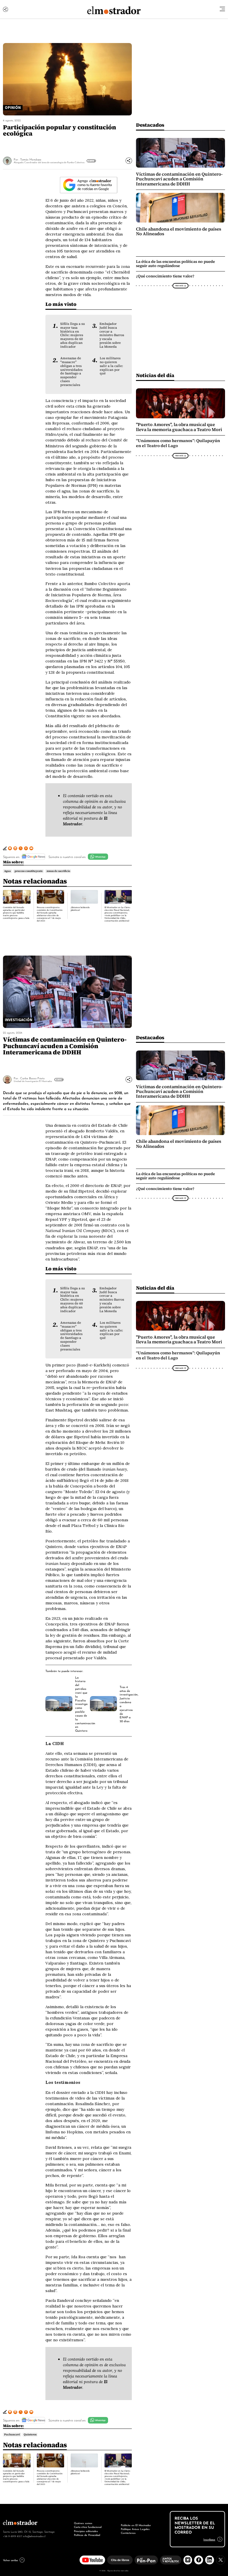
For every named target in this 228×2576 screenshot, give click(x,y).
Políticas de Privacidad (87, 2535)
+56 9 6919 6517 (12, 2536)
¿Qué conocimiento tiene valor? (165, 276)
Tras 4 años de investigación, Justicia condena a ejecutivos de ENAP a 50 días (129, 1704)
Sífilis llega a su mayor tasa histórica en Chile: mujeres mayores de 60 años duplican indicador (73, 335)
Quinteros (30, 2434)
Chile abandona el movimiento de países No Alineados (179, 231)
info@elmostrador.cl (34, 2536)
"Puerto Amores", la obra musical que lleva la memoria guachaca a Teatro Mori (179, 427)
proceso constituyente (29, 871)
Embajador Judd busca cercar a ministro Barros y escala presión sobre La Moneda (112, 335)
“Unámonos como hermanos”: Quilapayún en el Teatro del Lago (178, 443)
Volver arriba (10, 2560)
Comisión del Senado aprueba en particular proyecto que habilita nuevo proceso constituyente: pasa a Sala (16, 913)
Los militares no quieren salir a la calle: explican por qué (111, 366)
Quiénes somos (83, 2523)
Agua (7, 871)
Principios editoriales (86, 2531)
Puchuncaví (12, 2434)
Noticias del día (155, 375)
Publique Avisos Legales (135, 2529)
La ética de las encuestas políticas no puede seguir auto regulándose (175, 264)
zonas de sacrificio (58, 871)
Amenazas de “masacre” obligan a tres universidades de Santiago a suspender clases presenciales (71, 371)
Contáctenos (128, 2533)
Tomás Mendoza (31, 159)
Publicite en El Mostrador (136, 2525)
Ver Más (91, 161)
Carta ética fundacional (88, 2527)
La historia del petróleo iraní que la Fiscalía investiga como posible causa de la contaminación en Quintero (85, 1704)
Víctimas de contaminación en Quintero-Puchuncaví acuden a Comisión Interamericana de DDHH (179, 179)
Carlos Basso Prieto (32, 1078)
